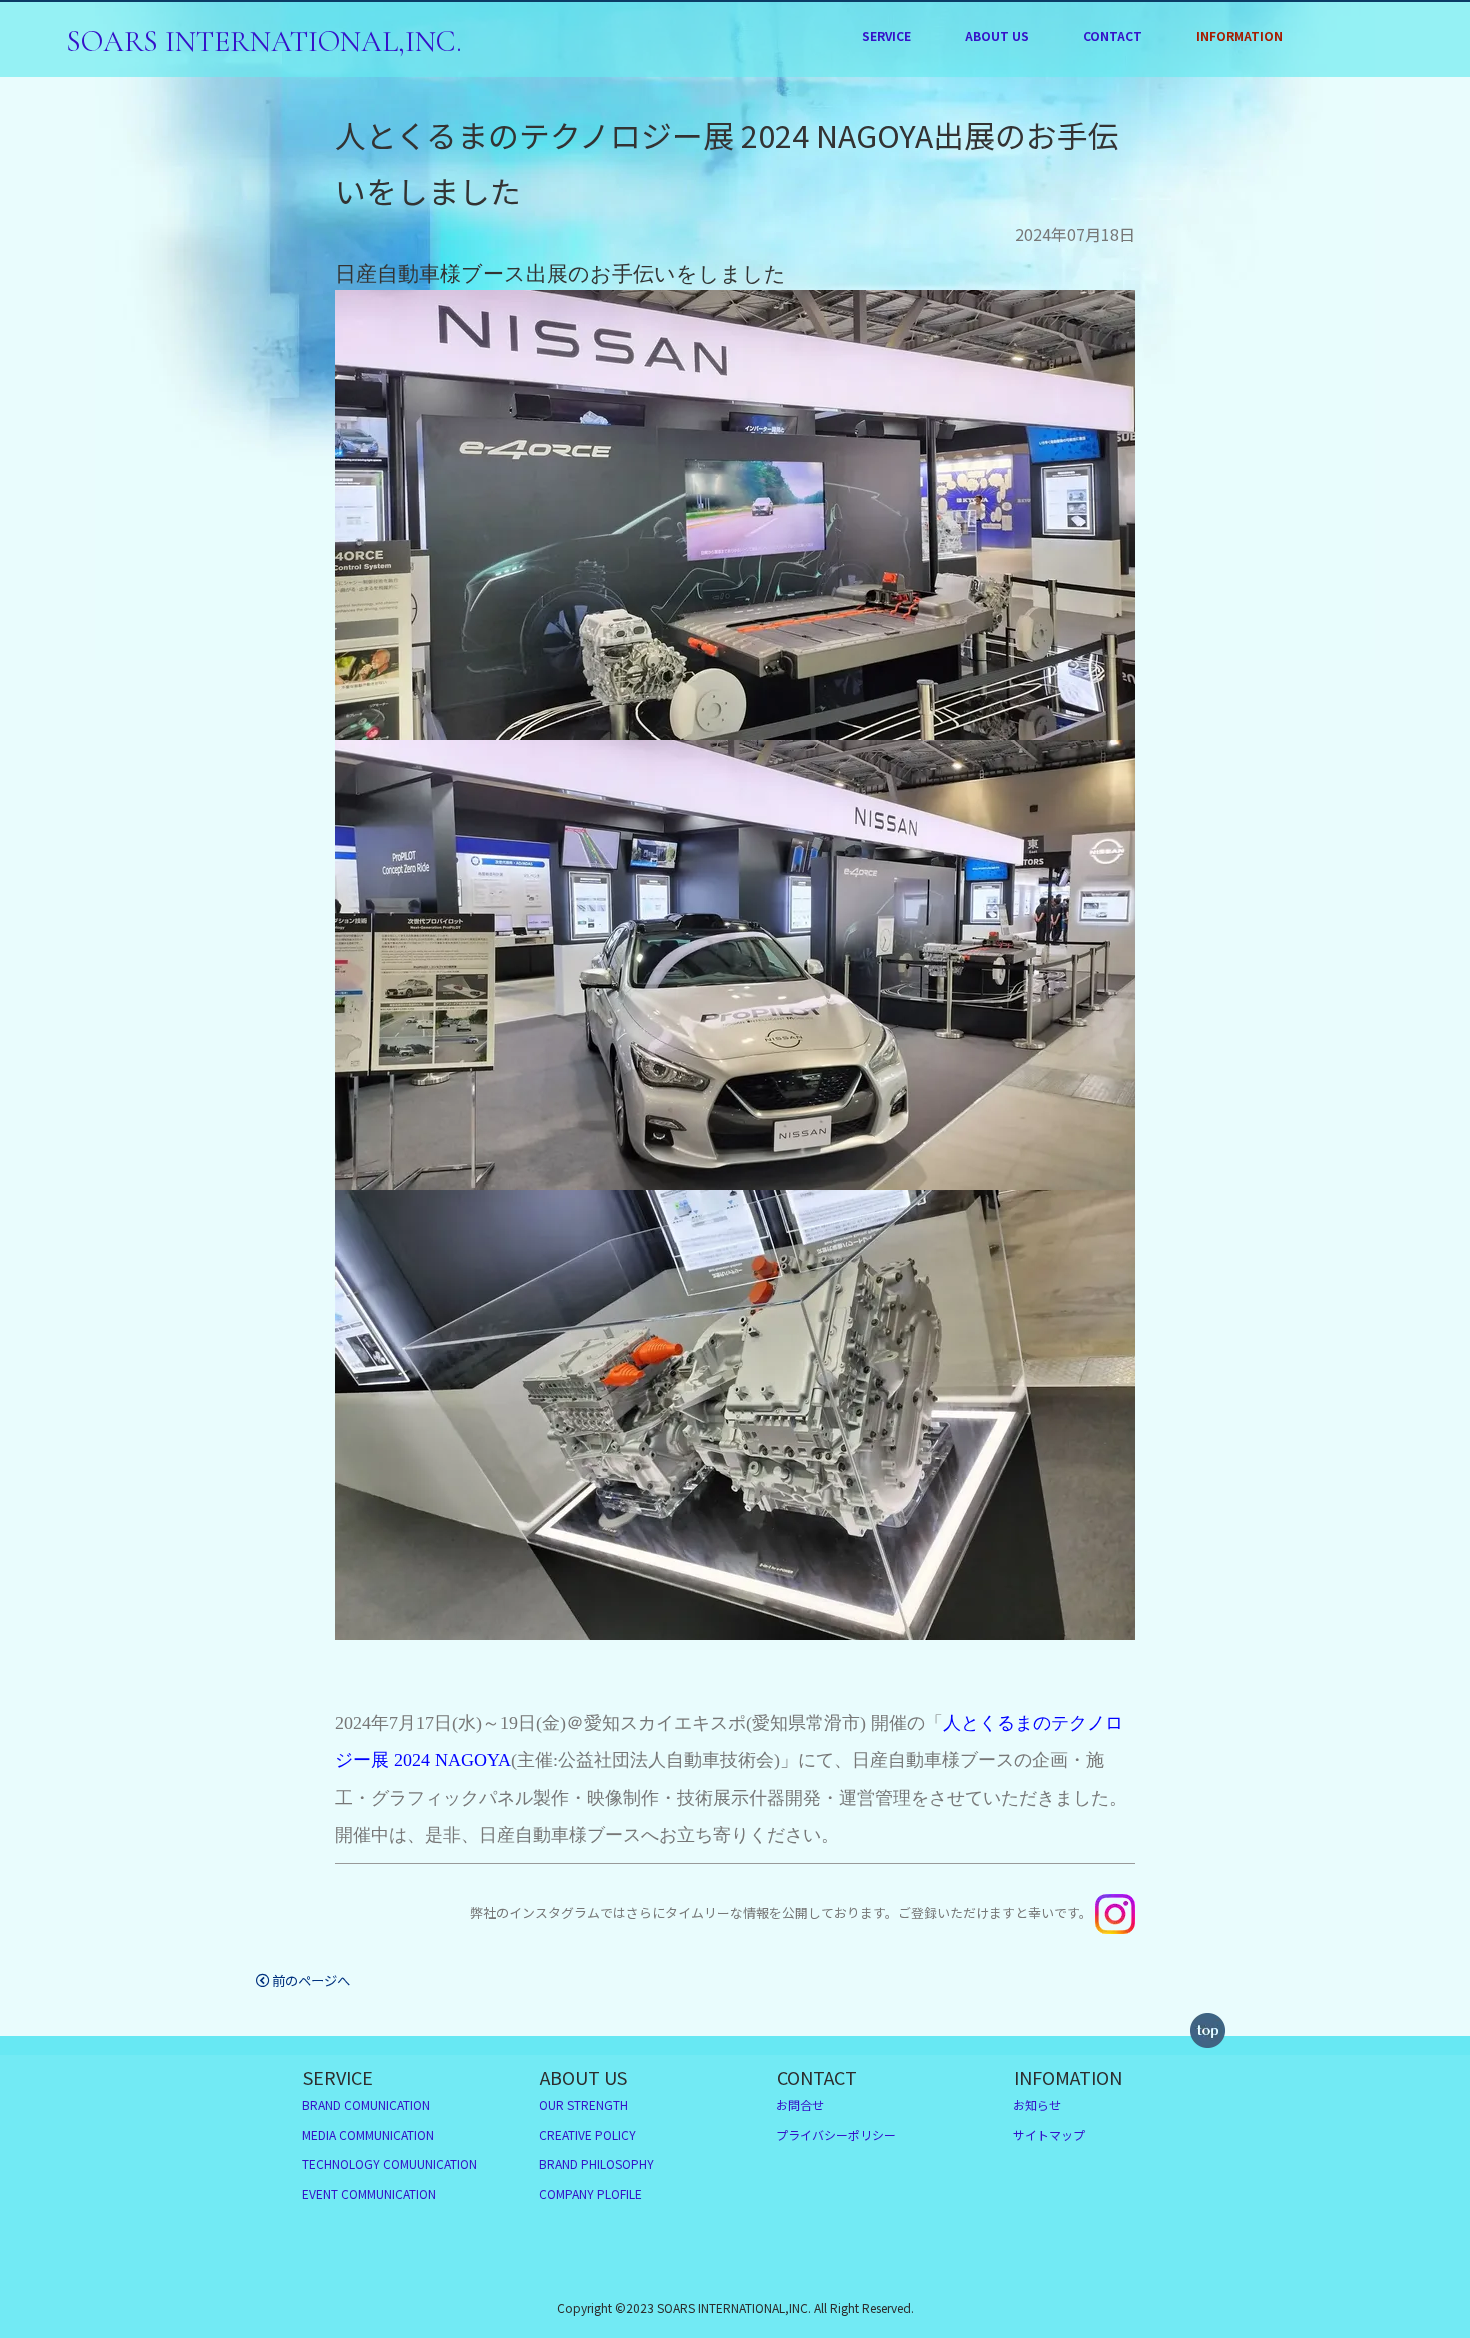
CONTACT (1112, 35)
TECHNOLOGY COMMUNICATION (887, 147)
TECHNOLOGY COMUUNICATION (389, 2163)
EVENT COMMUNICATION (886, 178)
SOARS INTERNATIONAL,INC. (264, 41)
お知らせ (1037, 2104)
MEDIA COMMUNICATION (886, 116)
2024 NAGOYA (450, 1760)
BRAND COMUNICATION (366, 2104)
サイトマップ (1049, 2134)
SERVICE (886, 35)
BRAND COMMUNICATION (886, 84)
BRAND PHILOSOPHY (997, 149)
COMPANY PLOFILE (997, 181)
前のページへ (311, 1980)
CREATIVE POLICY (997, 116)
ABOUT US (997, 35)
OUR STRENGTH (997, 84)
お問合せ (800, 2104)
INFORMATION (1239, 35)
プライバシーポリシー (836, 2134)
